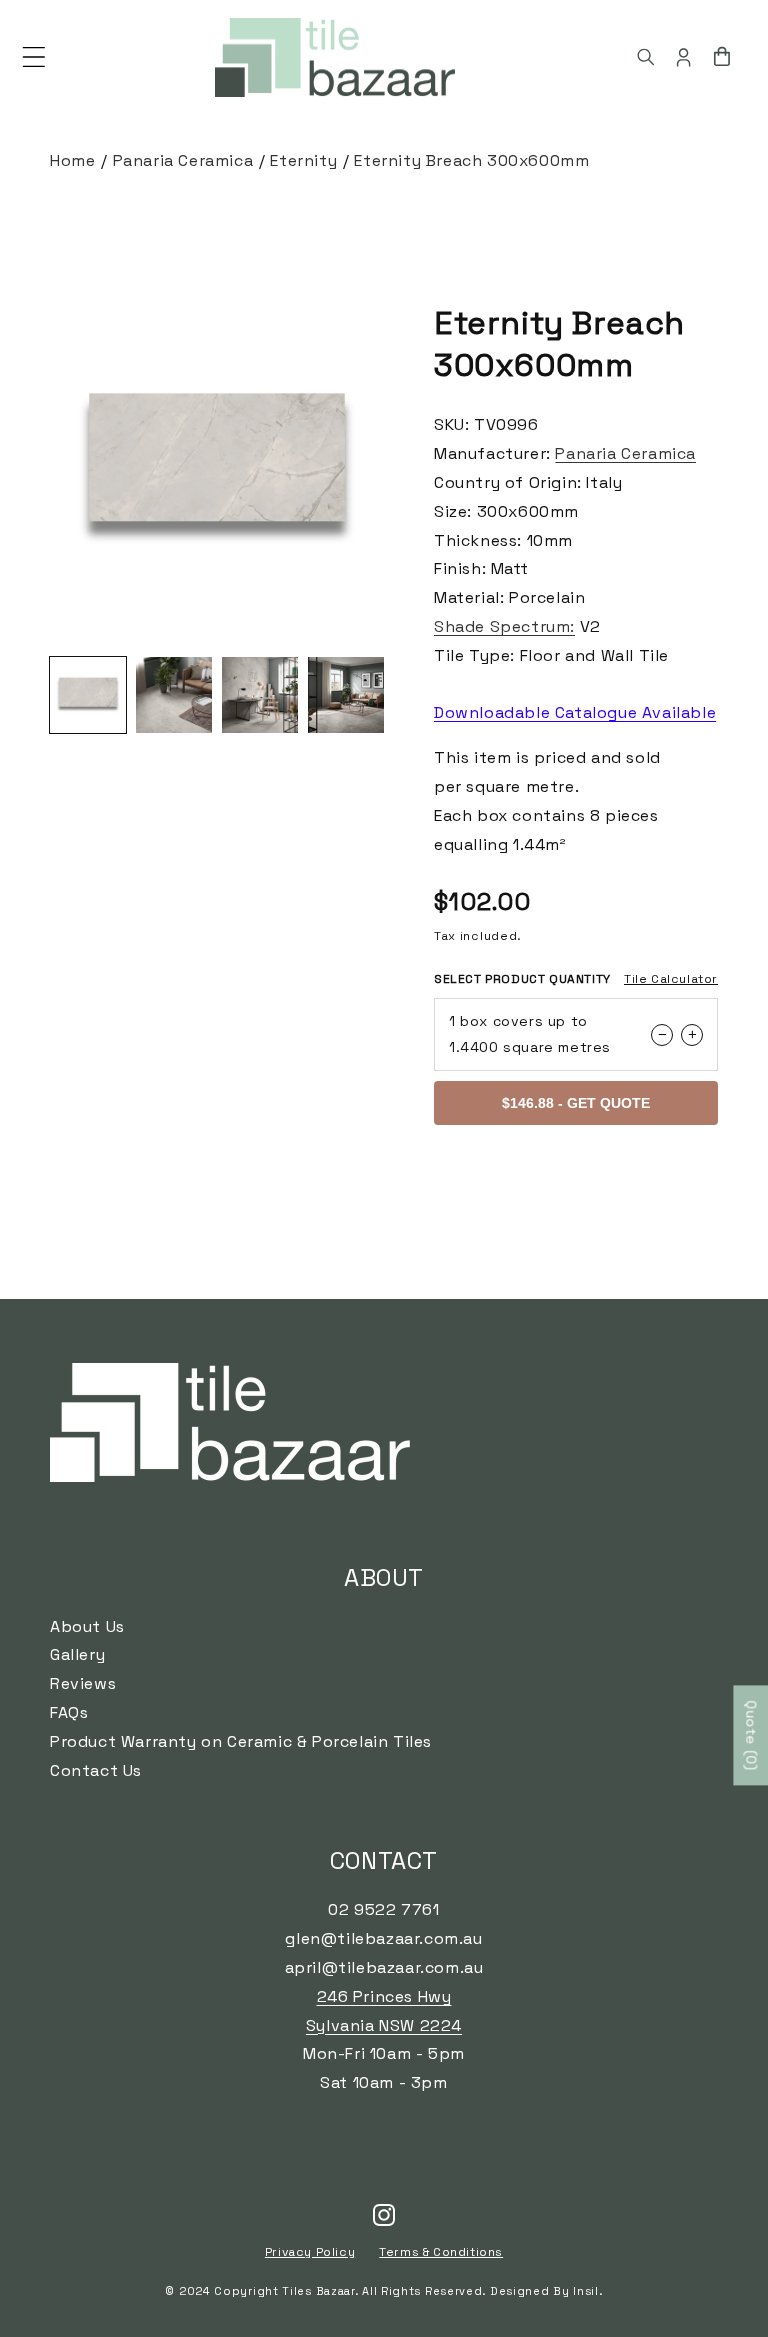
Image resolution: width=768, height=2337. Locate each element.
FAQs (69, 1712)
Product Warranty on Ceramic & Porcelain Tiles (241, 1741)
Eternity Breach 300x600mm (471, 160)
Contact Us (96, 1770)
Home (72, 160)
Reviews (83, 1683)
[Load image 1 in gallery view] (88, 695)
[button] (34, 57)
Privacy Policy (310, 2252)
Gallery (77, 1654)
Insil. (587, 2291)
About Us (87, 1626)
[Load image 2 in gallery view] (174, 695)
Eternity (303, 160)
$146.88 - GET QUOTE (576, 1103)
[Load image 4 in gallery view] (346, 695)
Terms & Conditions (441, 2252)
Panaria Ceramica (183, 160)
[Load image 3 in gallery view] (260, 695)
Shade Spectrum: (504, 626)
